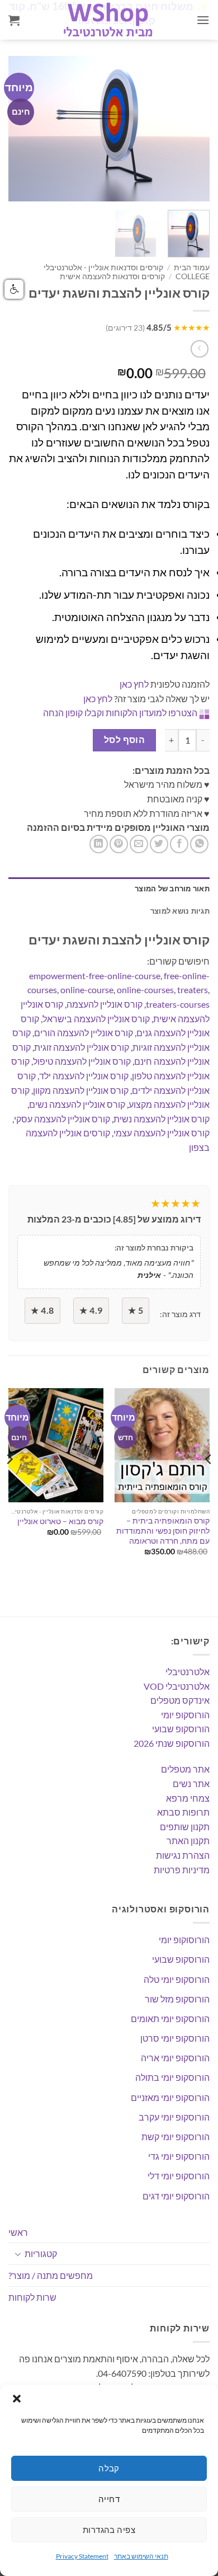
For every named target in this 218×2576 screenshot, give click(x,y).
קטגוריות (41, 2253)
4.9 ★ (91, 1310)
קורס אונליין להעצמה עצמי (162, 1133)
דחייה (109, 2499)
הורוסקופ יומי (185, 1715)
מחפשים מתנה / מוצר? (51, 2275)
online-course (87, 989)
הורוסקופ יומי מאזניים (170, 2097)
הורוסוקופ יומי (184, 1940)
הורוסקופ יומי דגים (176, 2196)
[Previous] (26, 129)
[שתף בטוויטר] (159, 844)
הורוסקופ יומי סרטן (175, 2038)
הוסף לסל (125, 740)
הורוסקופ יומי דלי (179, 2176)
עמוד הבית (192, 267)
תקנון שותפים (185, 1827)
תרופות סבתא (183, 1812)
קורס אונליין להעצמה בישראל (96, 1019)
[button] (17, 2399)
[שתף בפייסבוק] (179, 844)
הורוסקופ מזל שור (177, 1999)
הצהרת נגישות (183, 1855)
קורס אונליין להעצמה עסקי (62, 1119)
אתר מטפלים (185, 1769)
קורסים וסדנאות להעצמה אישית (112, 276)
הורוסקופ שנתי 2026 (172, 1743)
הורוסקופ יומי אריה (175, 2058)
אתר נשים (191, 1783)
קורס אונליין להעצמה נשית (162, 1119)
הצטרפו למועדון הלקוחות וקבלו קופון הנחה (120, 713)
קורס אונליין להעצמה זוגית (82, 1047)
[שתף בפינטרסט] (119, 844)
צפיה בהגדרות (109, 2530)
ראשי (18, 2232)
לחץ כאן (134, 684)
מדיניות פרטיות (182, 1870)
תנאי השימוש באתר (141, 2556)
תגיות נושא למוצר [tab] (180, 911)
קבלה (109, 2468)
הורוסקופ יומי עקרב (174, 2117)
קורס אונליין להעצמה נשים (77, 1104)
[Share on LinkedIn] (99, 844)
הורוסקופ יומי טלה (177, 1979)
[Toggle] (18, 2254)
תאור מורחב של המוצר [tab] (172, 889)
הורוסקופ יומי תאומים (170, 2018)
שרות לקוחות (32, 2297)
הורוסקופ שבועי (181, 1729)
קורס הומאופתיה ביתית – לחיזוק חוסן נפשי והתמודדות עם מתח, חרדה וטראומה (163, 1531)
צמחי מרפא (188, 1798)
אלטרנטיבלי (188, 1672)
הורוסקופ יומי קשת (176, 2137)
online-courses (145, 989)
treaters (193, 989)
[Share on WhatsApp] (199, 844)
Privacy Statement (82, 2556)
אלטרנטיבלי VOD (177, 1686)
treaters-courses (178, 1004)
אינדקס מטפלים (180, 1700)
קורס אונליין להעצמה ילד (84, 1076)
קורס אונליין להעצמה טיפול (82, 1061)
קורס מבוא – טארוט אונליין (60, 1521)
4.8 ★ (42, 1310)
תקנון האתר (188, 1841)
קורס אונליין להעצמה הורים (84, 1033)
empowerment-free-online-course (95, 976)
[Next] (192, 129)
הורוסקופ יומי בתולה (172, 2077)
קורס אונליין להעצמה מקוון (81, 1090)
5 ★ (136, 1310)
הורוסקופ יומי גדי (179, 2156)
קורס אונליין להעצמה (105, 1004)
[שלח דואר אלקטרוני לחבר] (139, 844)
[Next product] (199, 349)
